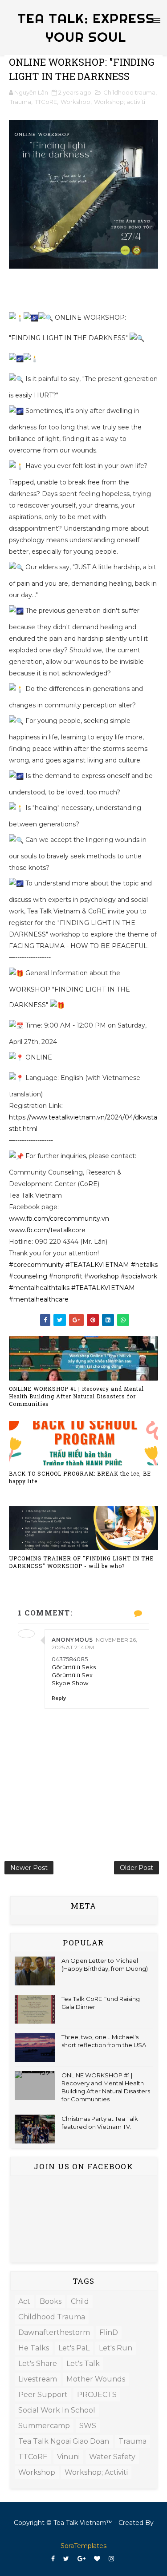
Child (80, 2301)
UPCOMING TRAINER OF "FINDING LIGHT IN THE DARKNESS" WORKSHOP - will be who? (81, 1562)
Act (24, 2301)
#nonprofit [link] (66, 1276)
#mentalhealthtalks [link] (39, 1288)
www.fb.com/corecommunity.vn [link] (59, 1219)
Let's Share (38, 2364)
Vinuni (68, 2457)
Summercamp (44, 2426)
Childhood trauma (129, 92)
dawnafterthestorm (54, 2332)
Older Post (136, 1868)
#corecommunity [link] (36, 1265)
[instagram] (111, 2559)
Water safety (112, 2457)
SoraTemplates (83, 2546)
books (51, 2301)
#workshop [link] (102, 1276)
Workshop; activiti (120, 102)
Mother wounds (96, 2379)
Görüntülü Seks (74, 1667)
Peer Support (43, 2395)
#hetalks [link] (144, 1265)
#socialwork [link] (139, 1276)
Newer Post (29, 1868)
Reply (59, 1698)
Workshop (75, 102)
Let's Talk (83, 2364)
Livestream (38, 2379)
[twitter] (66, 2559)
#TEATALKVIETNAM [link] (97, 1265)
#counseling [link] (28, 1276)
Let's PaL (74, 2348)
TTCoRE (46, 102)
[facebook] (53, 2559)
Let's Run (116, 2348)
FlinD (109, 2332)
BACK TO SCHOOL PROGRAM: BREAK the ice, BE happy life (80, 1477)
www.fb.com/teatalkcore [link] (47, 1230)
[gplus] (81, 2559)
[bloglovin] (97, 2559)
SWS (88, 2426)
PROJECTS (97, 2395)
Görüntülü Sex (72, 1675)
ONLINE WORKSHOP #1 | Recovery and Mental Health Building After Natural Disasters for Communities (76, 1396)
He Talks (34, 2348)
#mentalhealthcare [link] (39, 1299)
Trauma (20, 102)
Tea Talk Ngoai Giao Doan (64, 2441)
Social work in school (57, 2410)
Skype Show (70, 1683)
